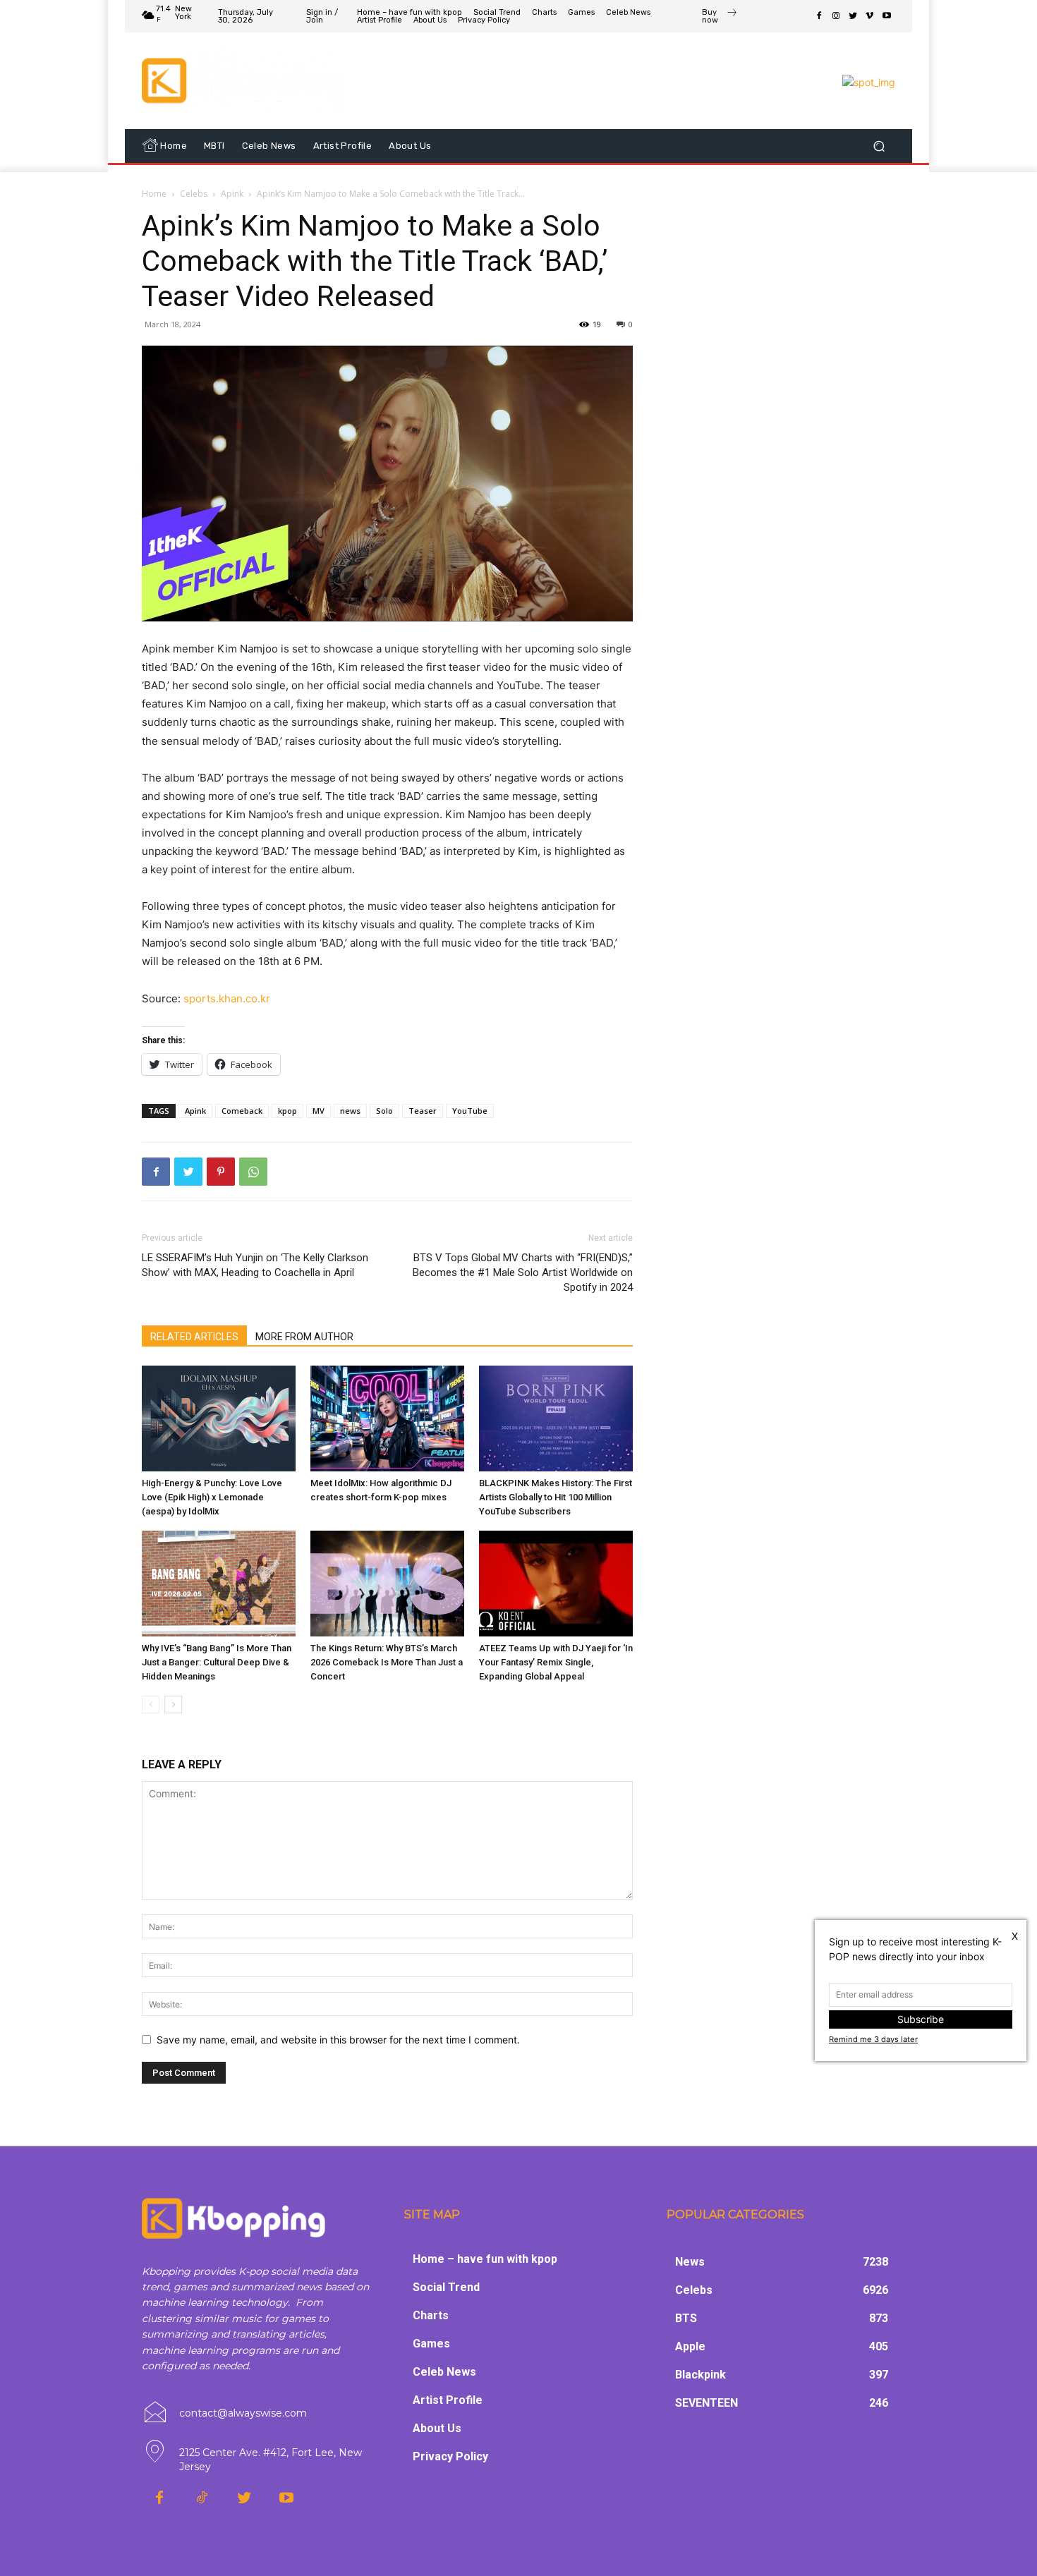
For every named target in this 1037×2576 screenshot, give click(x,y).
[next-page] (173, 1705)
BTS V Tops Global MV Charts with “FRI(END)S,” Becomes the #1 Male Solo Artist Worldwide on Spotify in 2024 (523, 1272)
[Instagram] (836, 16)
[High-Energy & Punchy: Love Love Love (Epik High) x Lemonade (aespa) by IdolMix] (219, 1418)
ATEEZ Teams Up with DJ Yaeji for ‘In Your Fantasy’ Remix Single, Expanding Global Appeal (556, 1662)
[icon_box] (720, 18)
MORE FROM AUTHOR (304, 1337)
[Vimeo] (870, 16)
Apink (232, 194)
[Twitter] (853, 16)
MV (319, 1111)
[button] (879, 146)
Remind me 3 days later (873, 2039)
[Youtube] (887, 16)
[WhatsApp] (253, 1172)
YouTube (470, 1111)
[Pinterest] (221, 1172)
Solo (384, 1111)
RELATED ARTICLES (194, 1337)
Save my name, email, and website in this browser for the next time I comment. (338, 2040)
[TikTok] (202, 2498)
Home (154, 194)
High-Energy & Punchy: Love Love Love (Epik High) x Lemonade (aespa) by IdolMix (212, 1497)
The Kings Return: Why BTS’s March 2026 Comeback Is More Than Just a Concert (387, 1662)
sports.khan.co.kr (227, 998)
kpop (287, 1111)
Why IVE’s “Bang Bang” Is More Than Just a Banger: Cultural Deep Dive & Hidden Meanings (217, 1662)
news (350, 1111)
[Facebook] (819, 16)
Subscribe (921, 2019)
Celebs (194, 194)
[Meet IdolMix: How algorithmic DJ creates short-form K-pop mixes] (387, 1418)
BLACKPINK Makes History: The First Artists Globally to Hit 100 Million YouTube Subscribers (556, 1497)
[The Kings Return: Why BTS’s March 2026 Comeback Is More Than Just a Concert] (387, 1584)
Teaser (423, 1111)
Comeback (242, 1111)
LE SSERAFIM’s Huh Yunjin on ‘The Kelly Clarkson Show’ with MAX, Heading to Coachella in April (255, 1265)
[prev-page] (151, 1705)
